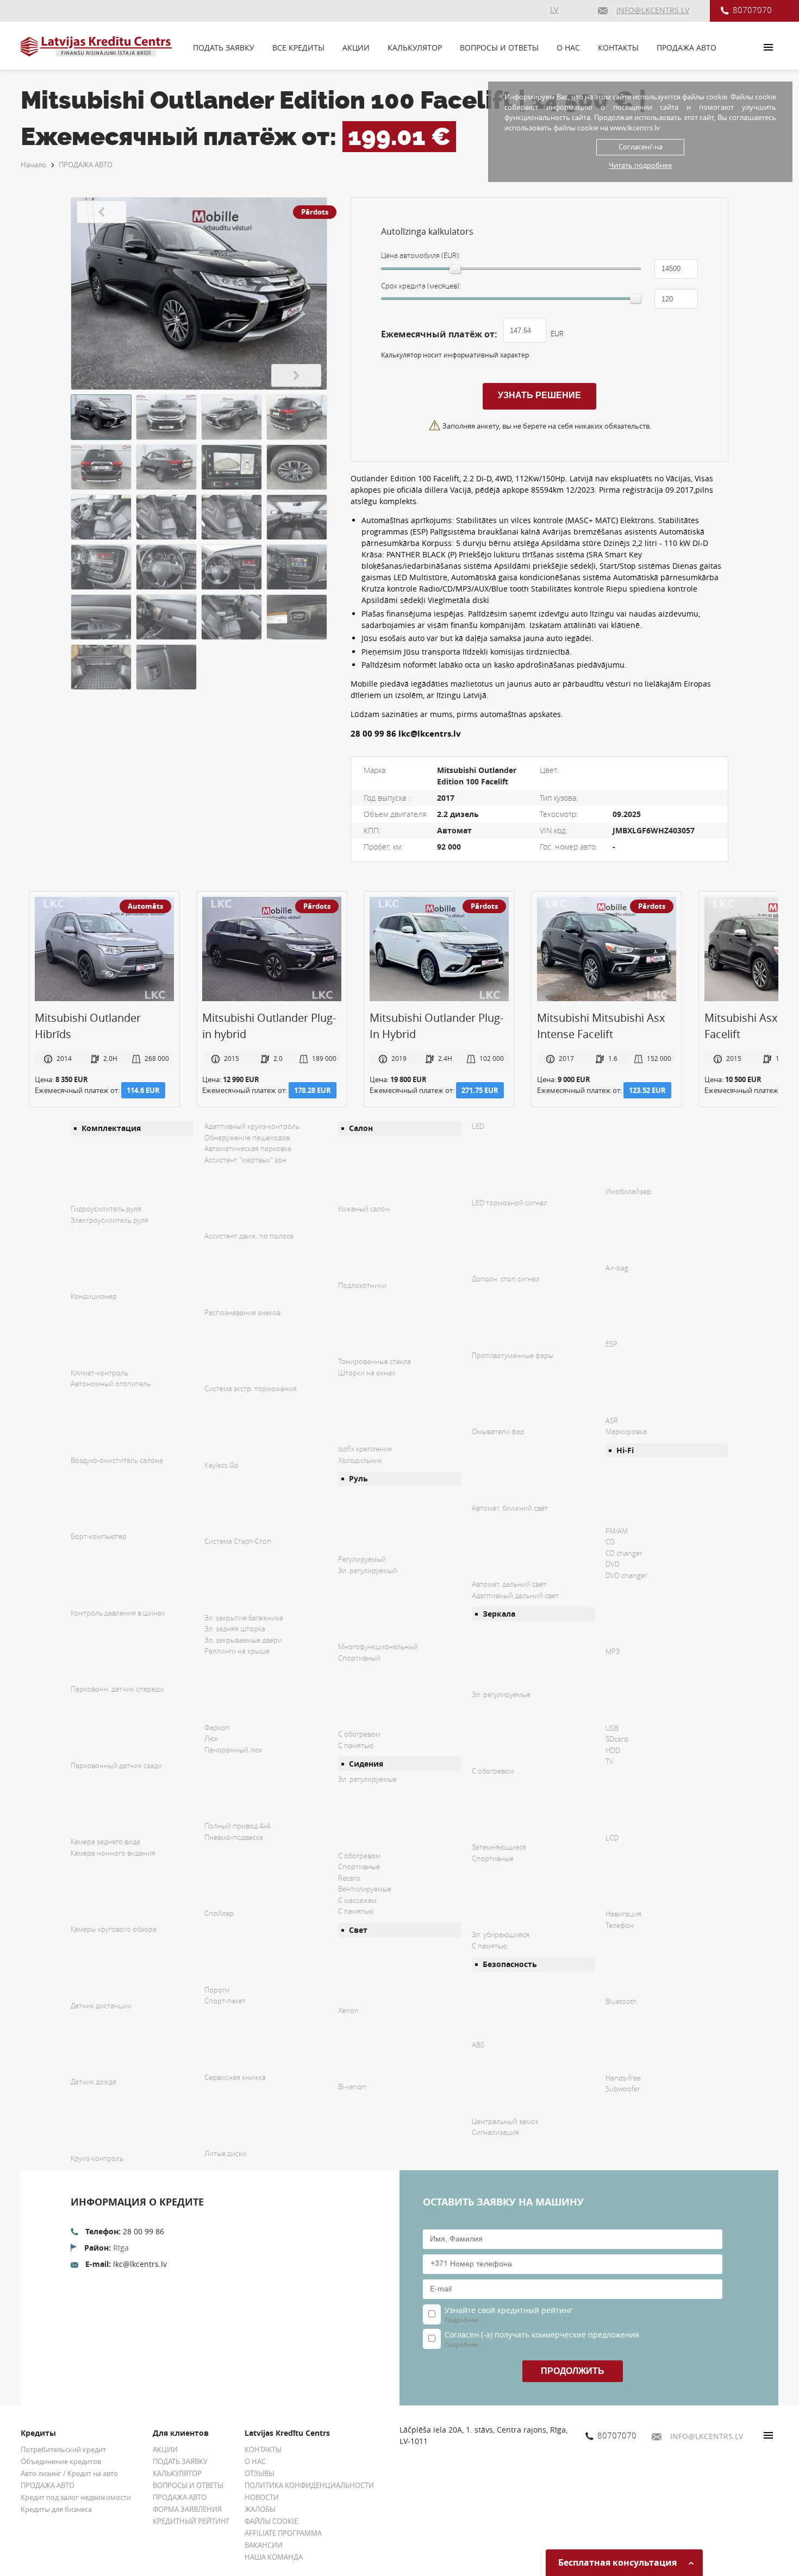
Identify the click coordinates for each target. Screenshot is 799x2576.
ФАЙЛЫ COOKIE (271, 2521)
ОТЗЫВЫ (260, 2473)
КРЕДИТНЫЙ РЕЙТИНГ (191, 2521)
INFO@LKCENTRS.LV (707, 2436)
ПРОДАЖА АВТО (686, 48)
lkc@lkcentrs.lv (140, 2264)
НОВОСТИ (262, 2497)
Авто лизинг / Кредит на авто (69, 2473)
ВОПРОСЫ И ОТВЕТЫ (499, 48)
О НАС (568, 48)
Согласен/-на (641, 147)
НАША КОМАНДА (274, 2557)
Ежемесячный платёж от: (439, 334)
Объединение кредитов (61, 2461)
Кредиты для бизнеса (56, 2509)
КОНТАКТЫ (618, 48)
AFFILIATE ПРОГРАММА (283, 2533)
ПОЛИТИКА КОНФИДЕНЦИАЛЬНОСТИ (309, 2485)
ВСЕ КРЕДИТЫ (298, 48)
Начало (33, 165)
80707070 (752, 10)
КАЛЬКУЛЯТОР (415, 48)
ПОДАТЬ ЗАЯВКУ (224, 48)
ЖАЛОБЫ (260, 2509)
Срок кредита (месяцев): (421, 286)
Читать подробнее (640, 165)
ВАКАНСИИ (264, 2545)
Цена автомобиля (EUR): (421, 255)
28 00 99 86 (143, 2231)
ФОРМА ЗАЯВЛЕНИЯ (187, 2509)
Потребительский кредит (63, 2449)
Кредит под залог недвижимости (76, 2497)
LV (554, 10)
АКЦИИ (356, 48)
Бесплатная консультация (619, 2562)
